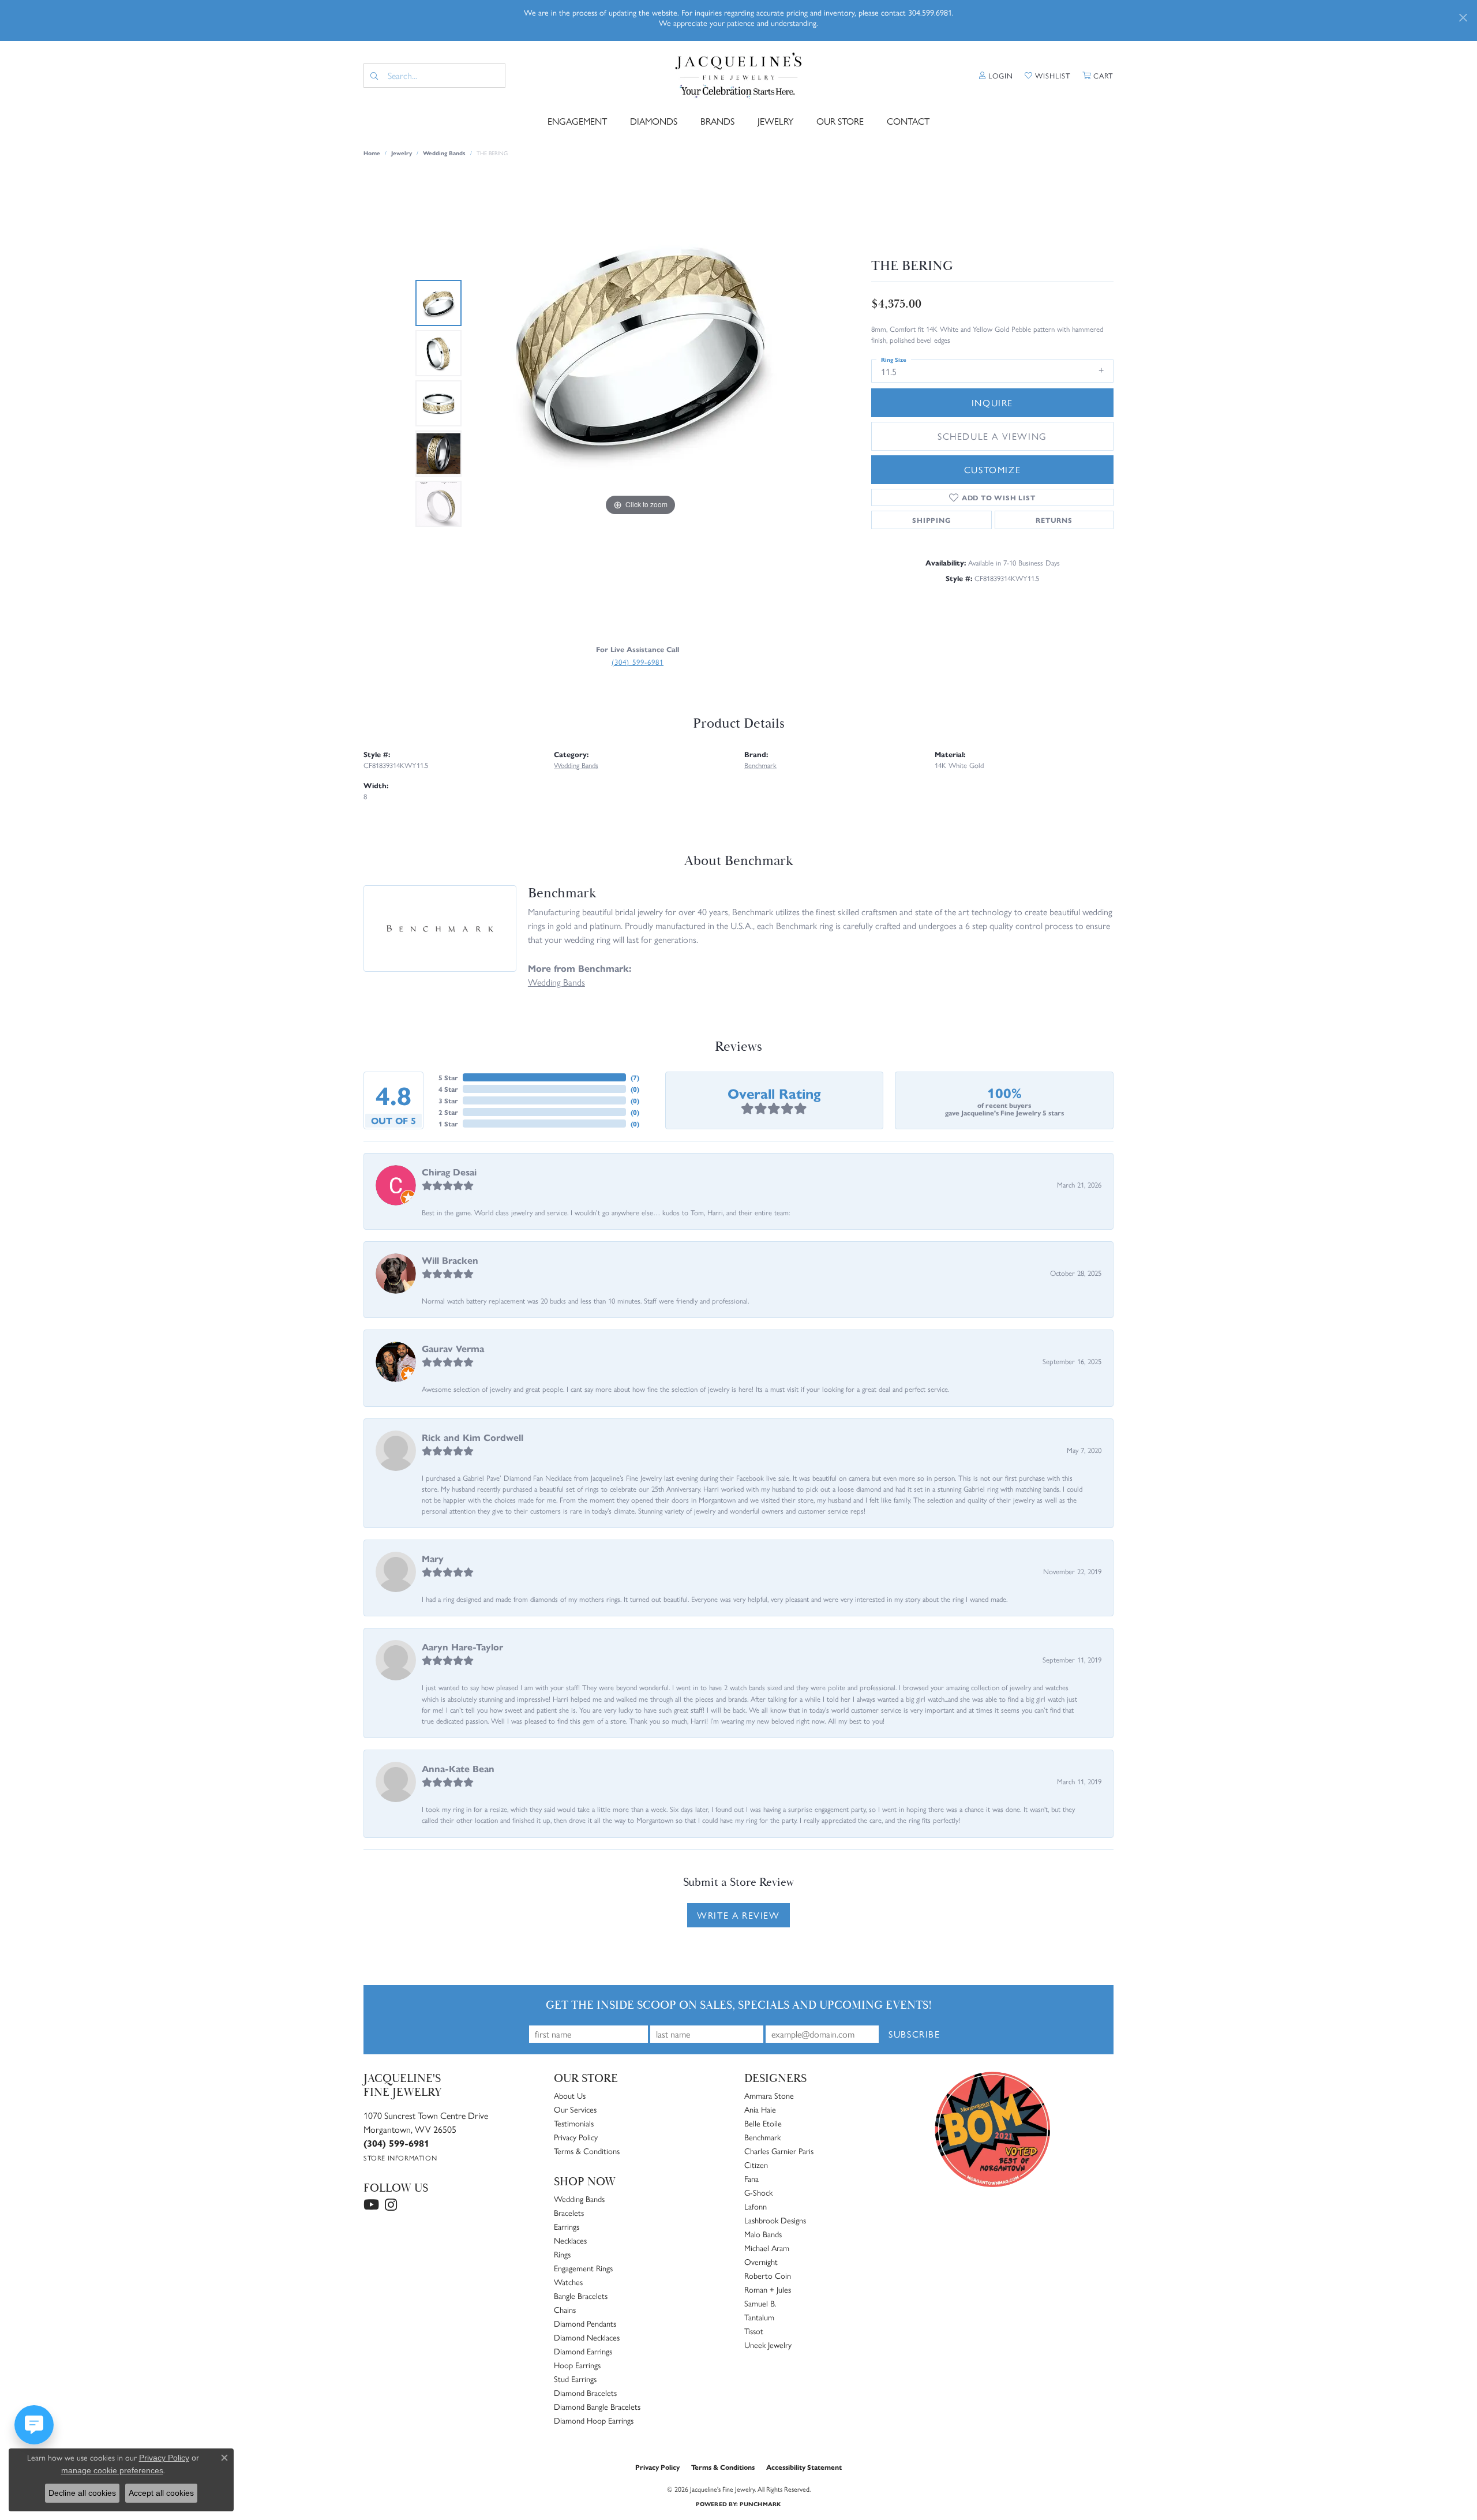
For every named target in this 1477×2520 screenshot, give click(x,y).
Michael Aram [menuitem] (767, 2248)
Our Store (840, 121)
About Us (570, 2095)
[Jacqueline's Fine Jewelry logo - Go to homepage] (739, 76)
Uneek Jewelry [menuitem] (768, 2345)
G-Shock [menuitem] (758, 2192)
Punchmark (760, 2504)
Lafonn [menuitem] (756, 2206)
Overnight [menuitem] (761, 2261)
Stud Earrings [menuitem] (575, 2379)
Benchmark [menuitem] (762, 2137)
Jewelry (775, 121)
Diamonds (654, 121)
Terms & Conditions (587, 2151)
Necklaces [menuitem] (570, 2240)
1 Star (448, 1124)
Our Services (575, 2109)
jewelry (402, 153)
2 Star (448, 1112)
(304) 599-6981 (638, 662)
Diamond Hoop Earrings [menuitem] (594, 2420)
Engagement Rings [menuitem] (583, 2268)
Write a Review (738, 1915)
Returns (1054, 520)
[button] (996, 76)
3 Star (448, 1100)
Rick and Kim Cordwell (473, 1437)
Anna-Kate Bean (458, 1768)
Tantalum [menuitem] (759, 2317)
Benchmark (760, 765)
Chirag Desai (449, 1172)
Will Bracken (450, 1260)
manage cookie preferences (112, 2470)
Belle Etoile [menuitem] (763, 2123)
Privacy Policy (576, 2137)
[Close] (1463, 18)
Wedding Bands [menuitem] (579, 2199)
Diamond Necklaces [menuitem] (587, 2337)
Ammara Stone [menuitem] (769, 2095)
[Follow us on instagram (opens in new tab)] (391, 2205)
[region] (640, 403)
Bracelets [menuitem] (569, 2212)
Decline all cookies (82, 2493)
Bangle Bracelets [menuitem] (581, 2296)
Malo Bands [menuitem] (763, 2234)
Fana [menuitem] (751, 2178)
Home (372, 153)
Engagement (577, 121)
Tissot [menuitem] (754, 2331)
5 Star (448, 1077)
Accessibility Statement (804, 2467)
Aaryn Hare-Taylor (462, 1647)
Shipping (931, 520)
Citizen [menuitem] (756, 2165)
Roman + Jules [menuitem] (768, 2289)
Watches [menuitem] (568, 2282)
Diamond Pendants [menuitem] (585, 2323)
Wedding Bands (444, 153)
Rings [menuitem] (562, 2254)
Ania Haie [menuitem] (760, 2109)
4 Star (448, 1089)
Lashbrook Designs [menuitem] (775, 2220)
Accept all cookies (161, 2493)
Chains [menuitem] (565, 2309)
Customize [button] (992, 469)
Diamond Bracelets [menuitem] (585, 2392)
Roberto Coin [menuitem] (768, 2275)
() (635, 1077)
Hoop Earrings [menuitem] (577, 2365)
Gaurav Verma (453, 1348)
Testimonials (574, 2123)
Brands (717, 121)
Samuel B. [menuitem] (760, 2303)
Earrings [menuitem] (567, 2226)
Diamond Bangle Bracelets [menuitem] (597, 2406)
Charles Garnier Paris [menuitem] (779, 2151)
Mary (433, 1558)
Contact (908, 121)
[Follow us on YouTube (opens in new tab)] (371, 2205)
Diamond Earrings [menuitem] (583, 2351)
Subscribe (914, 2034)
